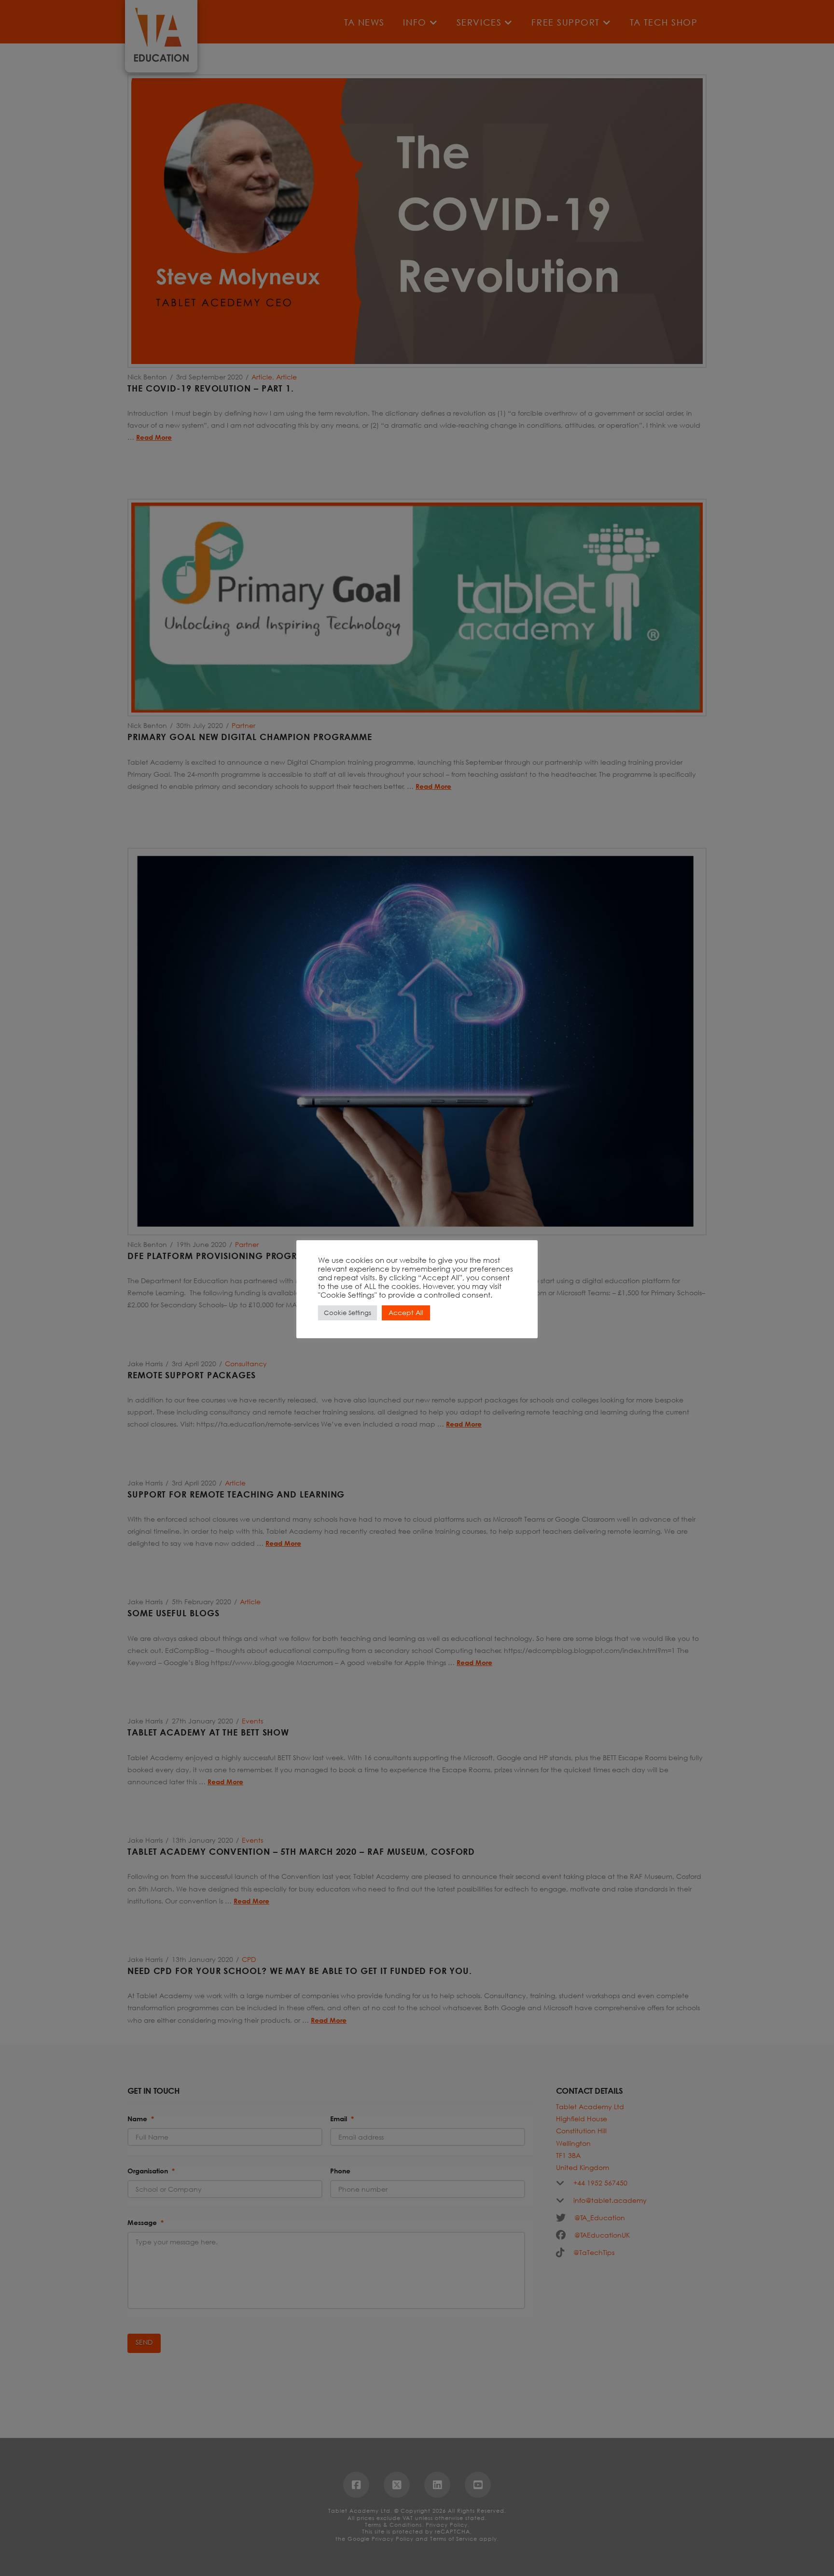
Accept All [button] (406, 1312)
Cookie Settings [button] (347, 1313)
